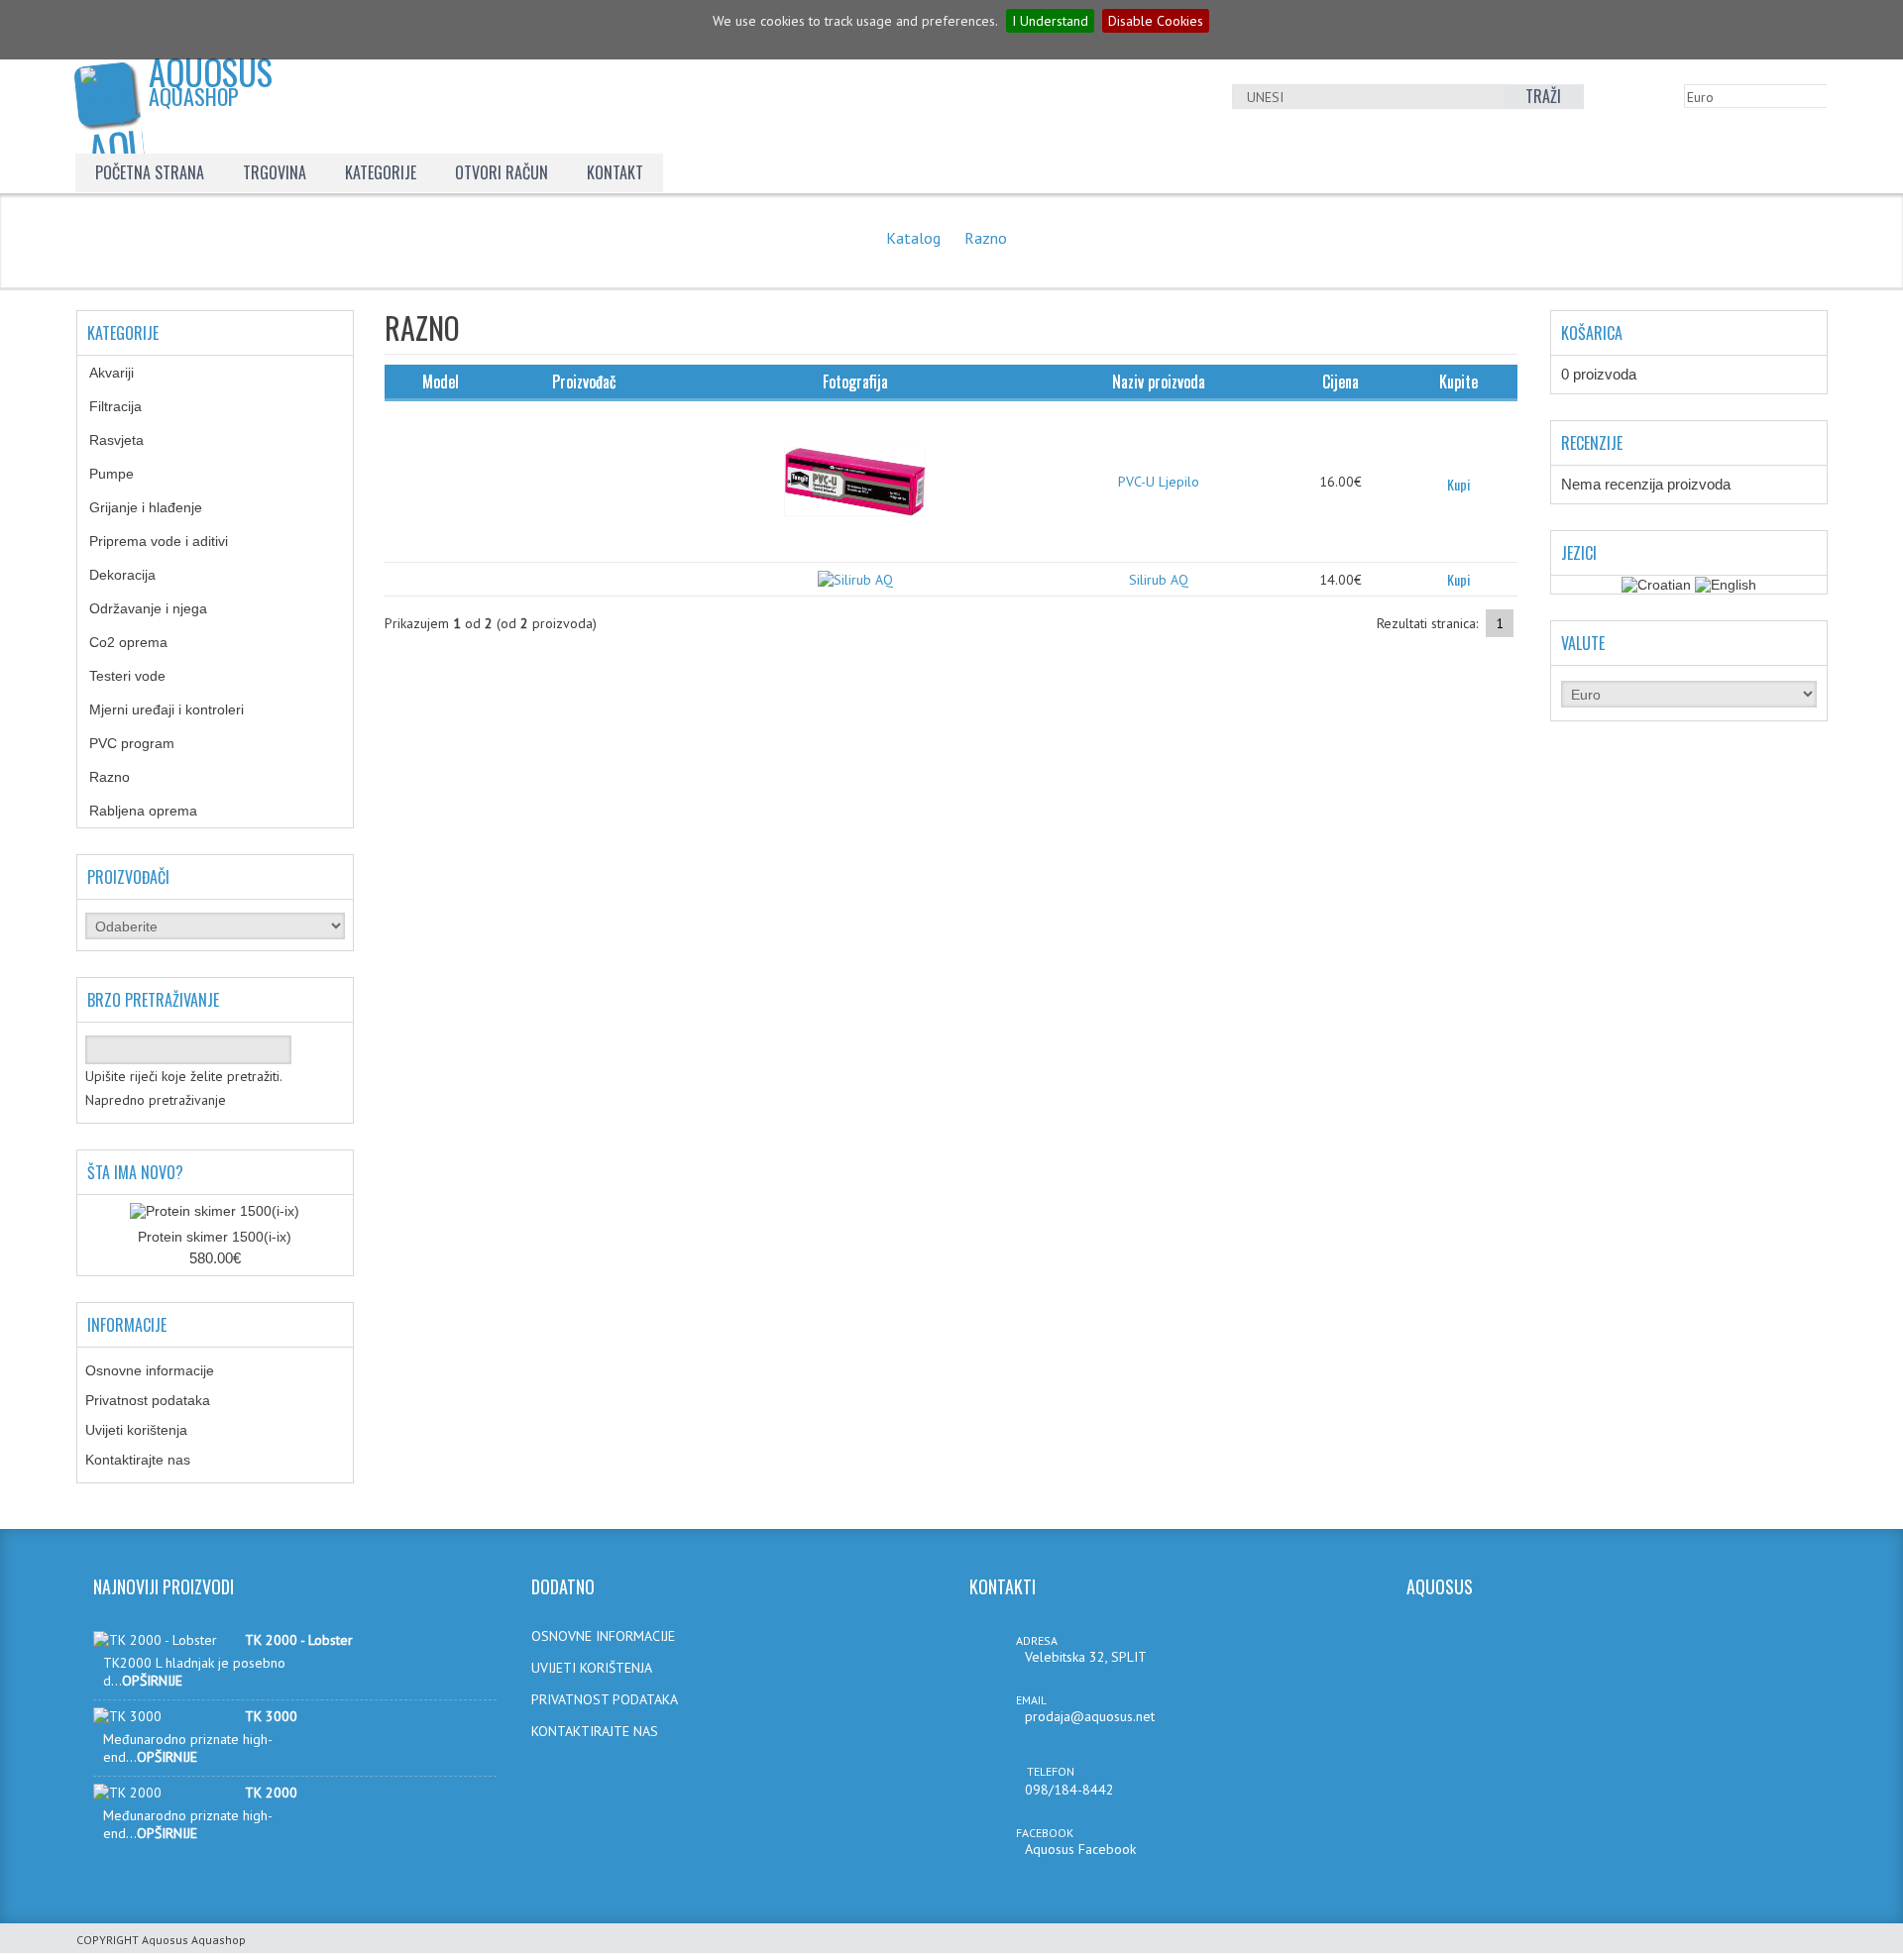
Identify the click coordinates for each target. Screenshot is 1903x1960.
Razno (986, 238)
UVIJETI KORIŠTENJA (592, 1668)
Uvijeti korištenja (136, 1430)
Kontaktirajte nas (138, 1460)
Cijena (1341, 381)
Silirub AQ (1159, 580)
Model (441, 381)
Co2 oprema (139, 642)
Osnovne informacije (150, 1370)
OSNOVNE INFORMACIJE (603, 1636)
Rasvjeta (131, 440)
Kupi (1458, 484)
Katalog (913, 238)
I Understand (1050, 21)
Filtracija (130, 406)
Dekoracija (133, 575)
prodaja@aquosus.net (1090, 1716)
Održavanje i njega (163, 608)
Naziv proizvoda (1159, 381)
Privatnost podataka (148, 1400)
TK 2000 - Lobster (299, 1640)
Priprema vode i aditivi (169, 541)
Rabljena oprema (158, 811)
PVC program (147, 743)
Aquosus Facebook (1080, 1849)
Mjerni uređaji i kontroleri (181, 709)
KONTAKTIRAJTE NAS (595, 1731)
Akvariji (126, 373)
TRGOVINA (275, 172)
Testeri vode (142, 676)
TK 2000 (271, 1793)
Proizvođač (584, 381)
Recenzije (1592, 443)
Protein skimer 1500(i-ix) (215, 1237)
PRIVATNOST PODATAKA (605, 1699)
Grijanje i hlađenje (161, 507)
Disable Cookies (1156, 21)
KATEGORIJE (381, 172)
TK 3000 (271, 1716)
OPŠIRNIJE (152, 1681)
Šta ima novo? (135, 1172)
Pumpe (126, 474)
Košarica (1592, 333)
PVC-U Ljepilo (1159, 482)
